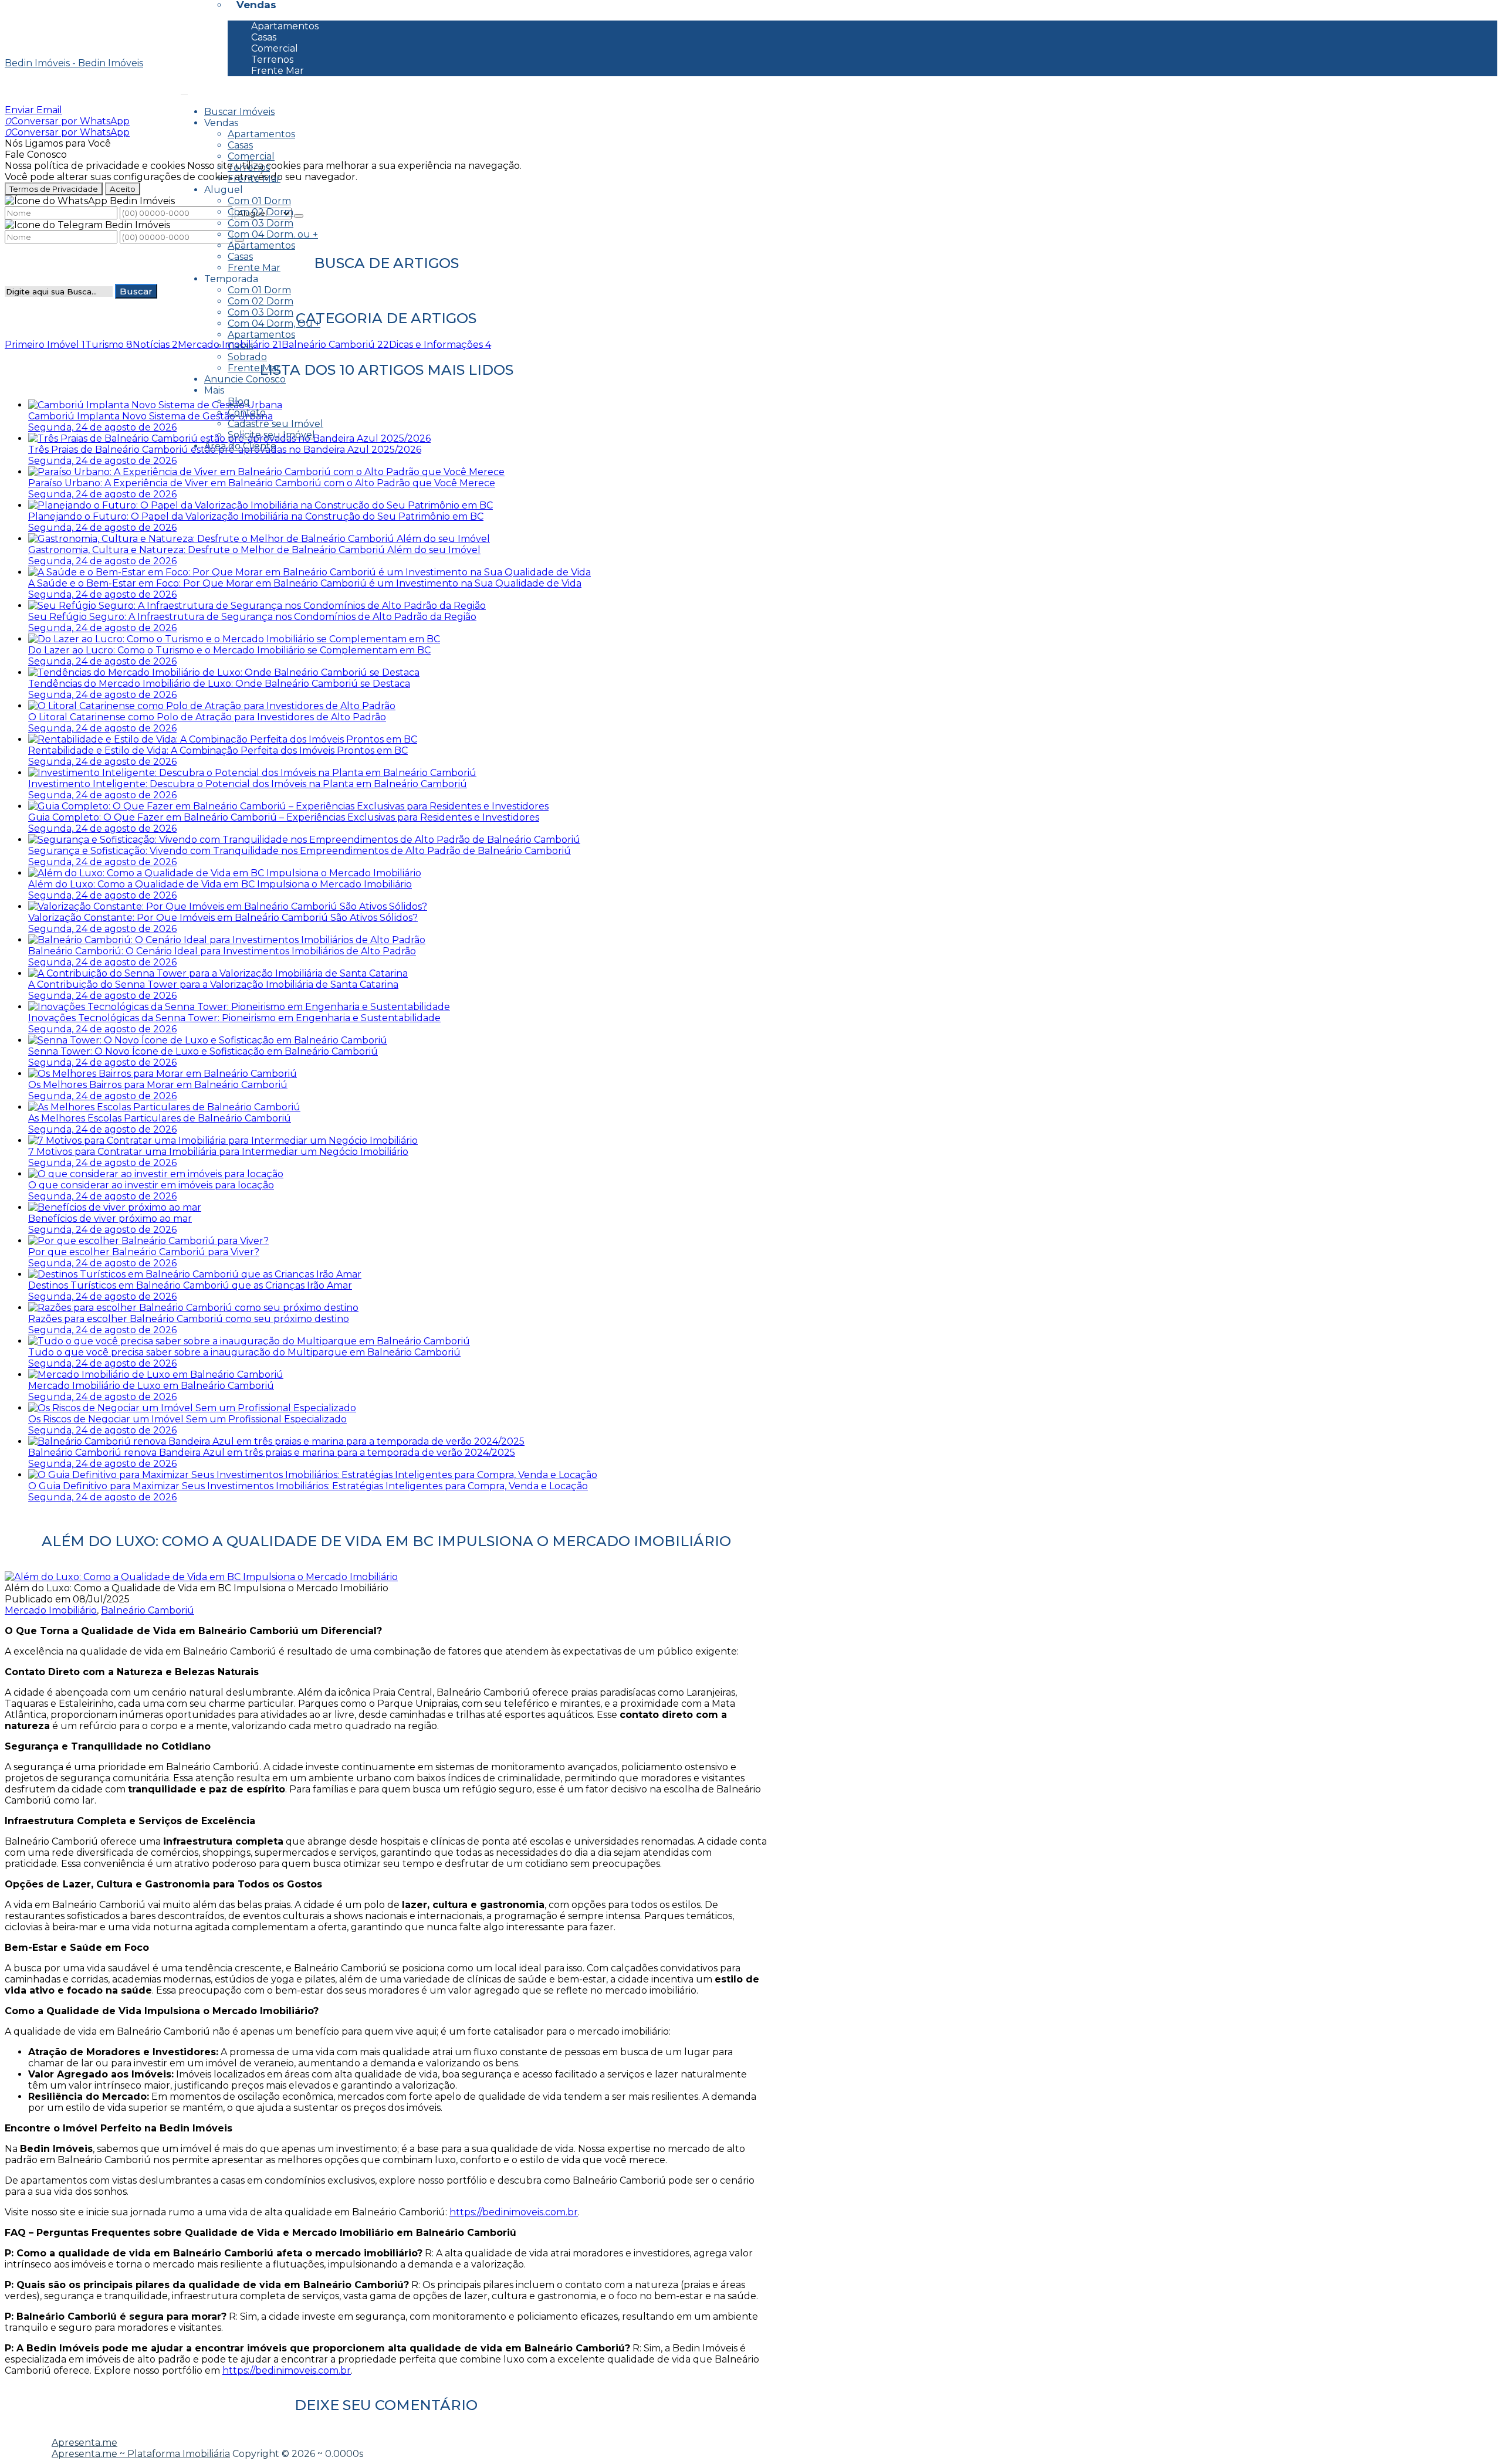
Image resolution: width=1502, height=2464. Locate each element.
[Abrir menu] (184, 91)
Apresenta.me (84, 2443)
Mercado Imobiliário (51, 1610)
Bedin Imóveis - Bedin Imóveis (74, 63)
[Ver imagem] (201, 1577)
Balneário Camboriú (148, 1610)
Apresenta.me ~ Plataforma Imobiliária (141, 2454)
